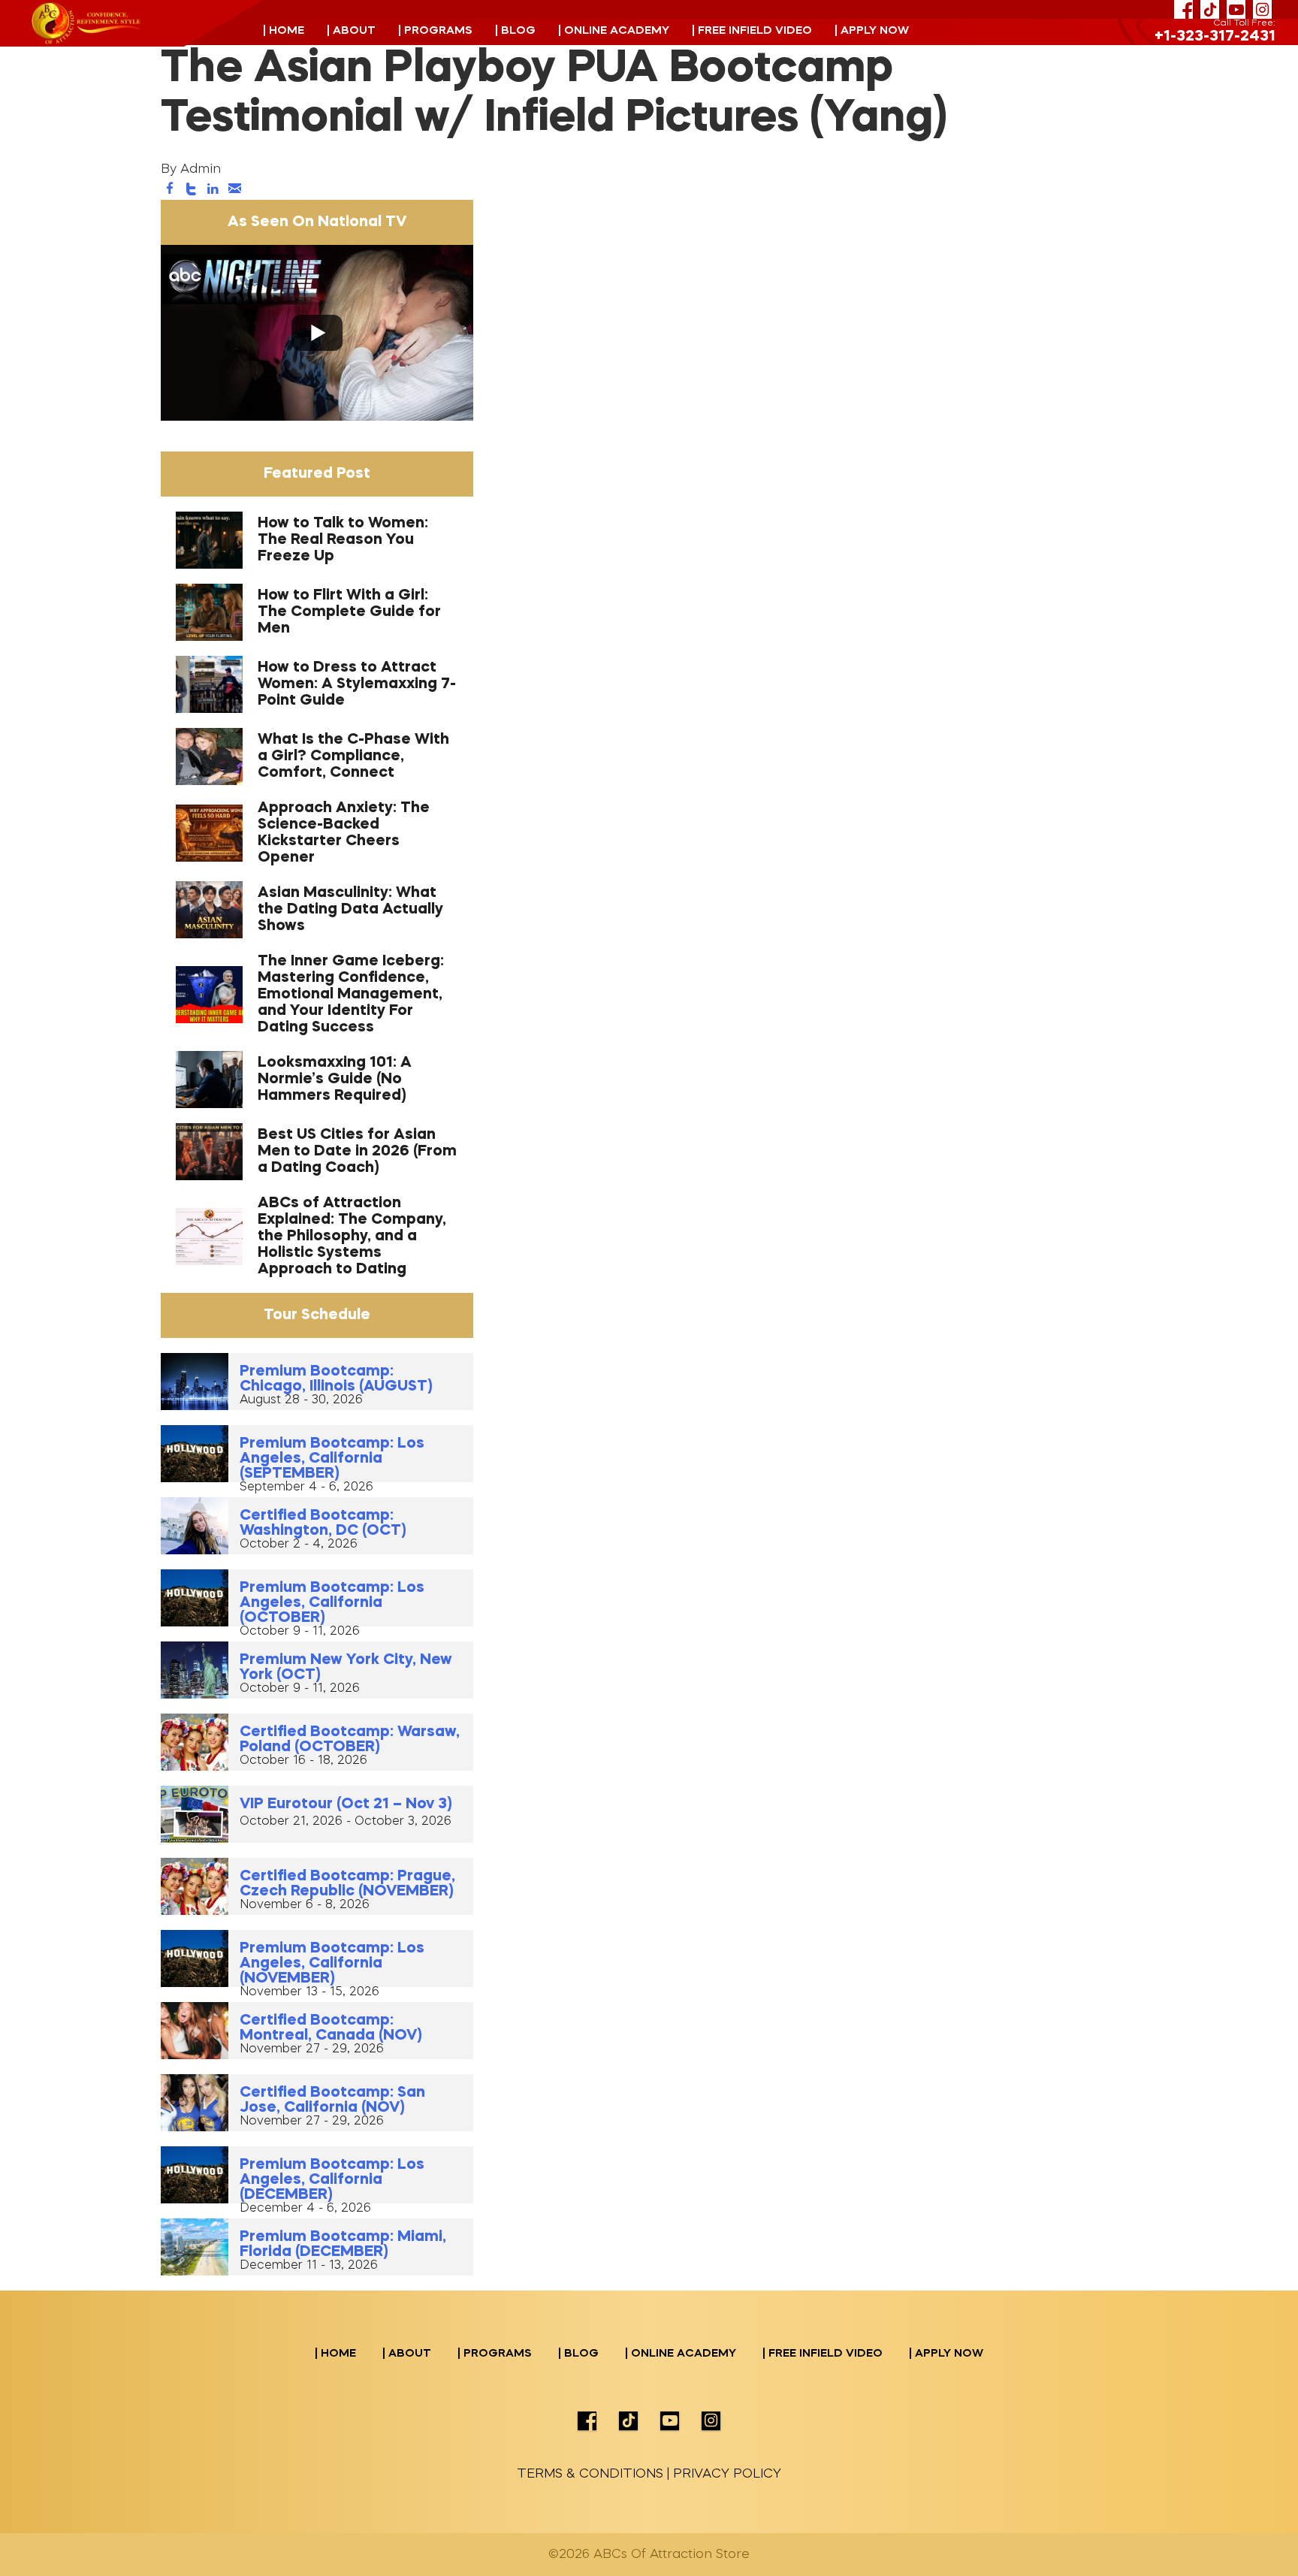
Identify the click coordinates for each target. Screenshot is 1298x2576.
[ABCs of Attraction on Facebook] (1183, 9)
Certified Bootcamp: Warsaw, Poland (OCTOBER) (350, 1740)
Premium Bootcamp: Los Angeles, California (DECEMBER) (332, 2180)
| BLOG (515, 31)
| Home (284, 31)
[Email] (234, 190)
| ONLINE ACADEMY (614, 31)
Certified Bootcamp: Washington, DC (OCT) (323, 1524)
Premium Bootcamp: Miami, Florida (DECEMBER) (343, 2245)
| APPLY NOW (872, 31)
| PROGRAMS (435, 31)
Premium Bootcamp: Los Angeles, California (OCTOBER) (332, 1603)
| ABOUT (351, 31)
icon (587, 2421)
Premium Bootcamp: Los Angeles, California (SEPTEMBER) (332, 1459)
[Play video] (317, 333)
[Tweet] (192, 190)
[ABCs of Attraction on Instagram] (1262, 9)
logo (86, 23)
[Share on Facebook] (170, 190)
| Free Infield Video (752, 31)
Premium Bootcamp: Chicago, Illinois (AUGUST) (336, 1379)
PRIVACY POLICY (727, 2474)
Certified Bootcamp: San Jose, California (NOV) (332, 2100)
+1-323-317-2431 (1215, 37)
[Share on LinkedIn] (213, 190)
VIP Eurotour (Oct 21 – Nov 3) (346, 1804)
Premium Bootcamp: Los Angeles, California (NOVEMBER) (332, 1964)
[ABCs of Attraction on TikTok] (1210, 9)
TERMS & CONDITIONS (590, 2474)
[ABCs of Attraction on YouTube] (1236, 9)
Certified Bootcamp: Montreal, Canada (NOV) (331, 2028)
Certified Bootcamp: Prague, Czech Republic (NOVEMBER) (347, 1884)
